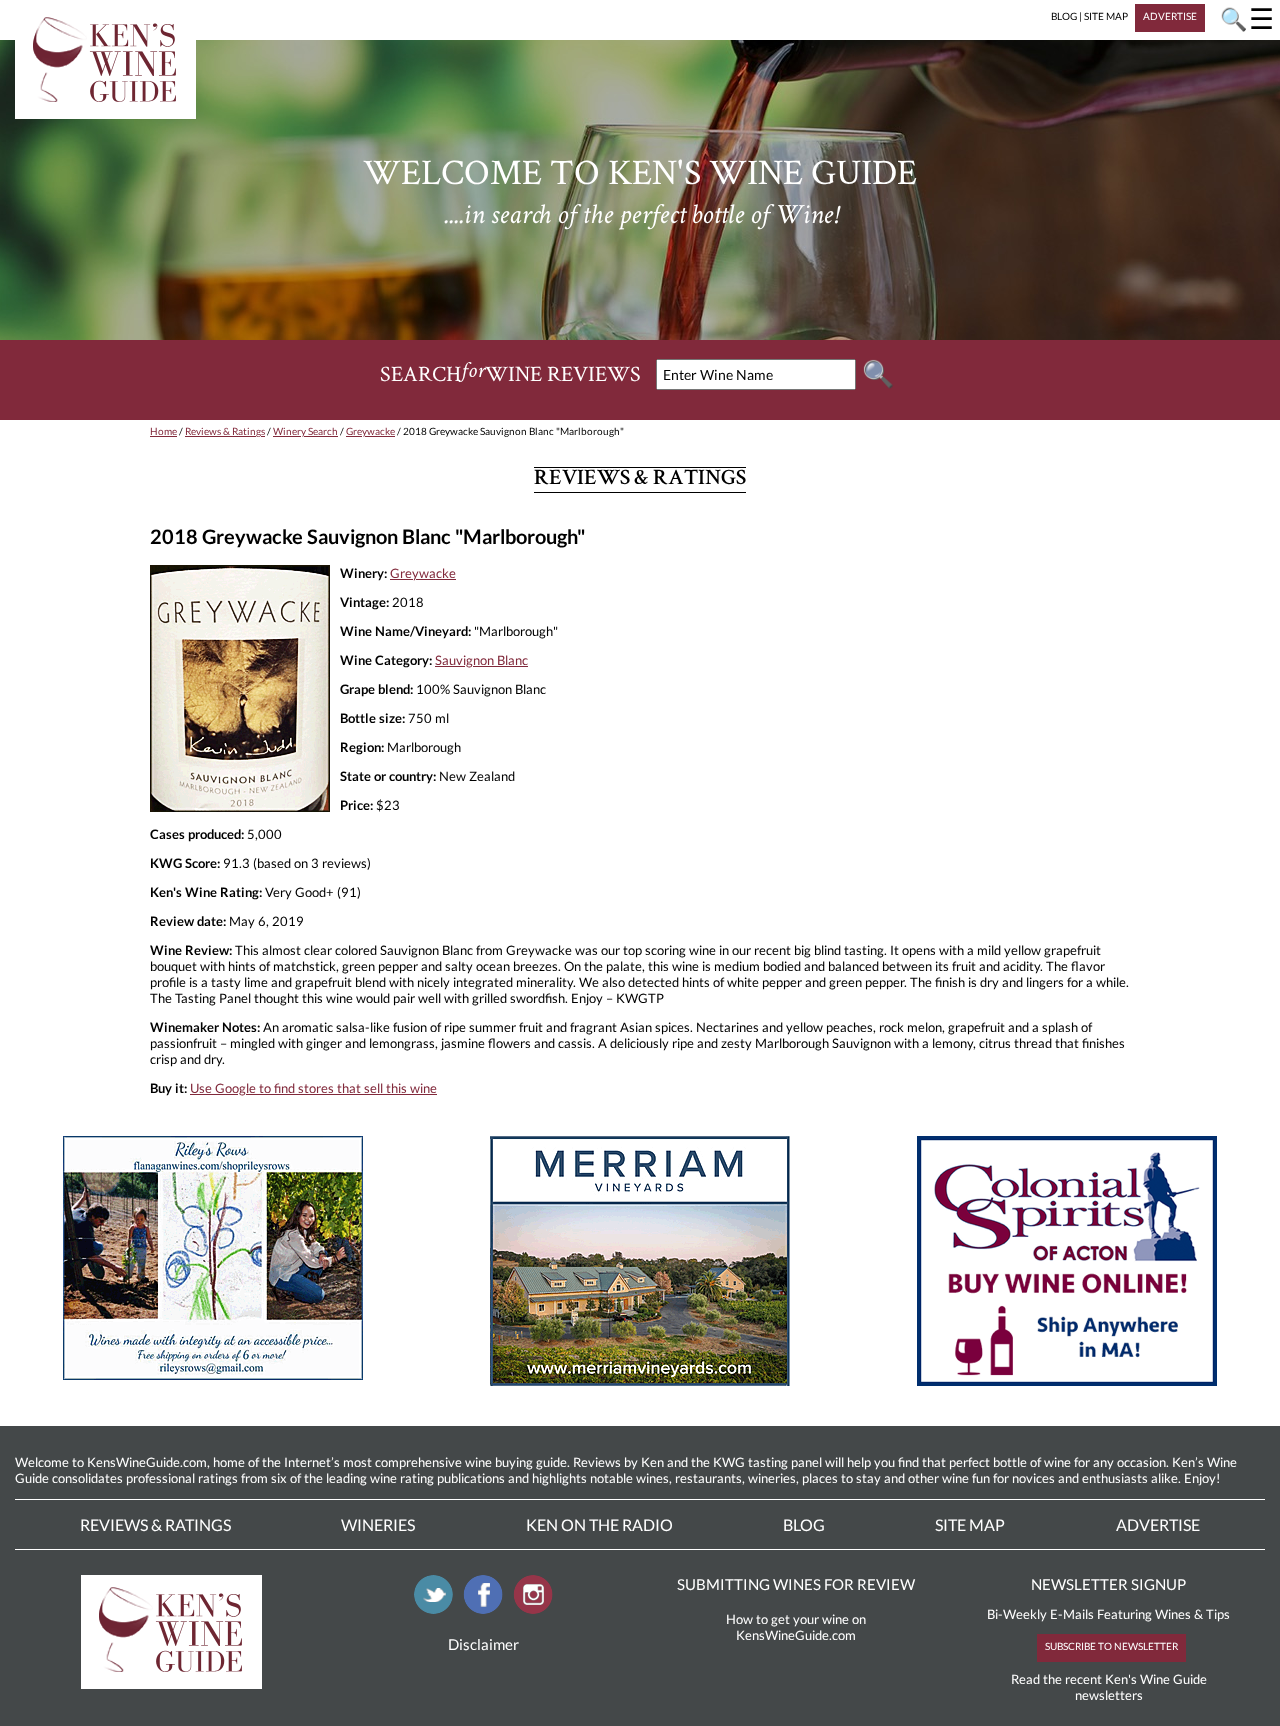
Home (163, 431)
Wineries (378, 1524)
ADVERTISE (1170, 16)
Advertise (1158, 1524)
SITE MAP (1106, 16)
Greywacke (370, 431)
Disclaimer (483, 1644)
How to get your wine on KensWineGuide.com (796, 1627)
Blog (804, 1524)
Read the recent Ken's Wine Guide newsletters (1109, 1687)
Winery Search (305, 431)
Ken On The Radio (599, 1524)
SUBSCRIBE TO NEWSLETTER (1111, 1646)
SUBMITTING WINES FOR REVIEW (796, 1584)
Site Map (970, 1524)
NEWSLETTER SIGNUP (1108, 1584)
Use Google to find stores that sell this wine (313, 1088)
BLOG (1064, 16)
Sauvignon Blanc (481, 660)
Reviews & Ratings (225, 431)
